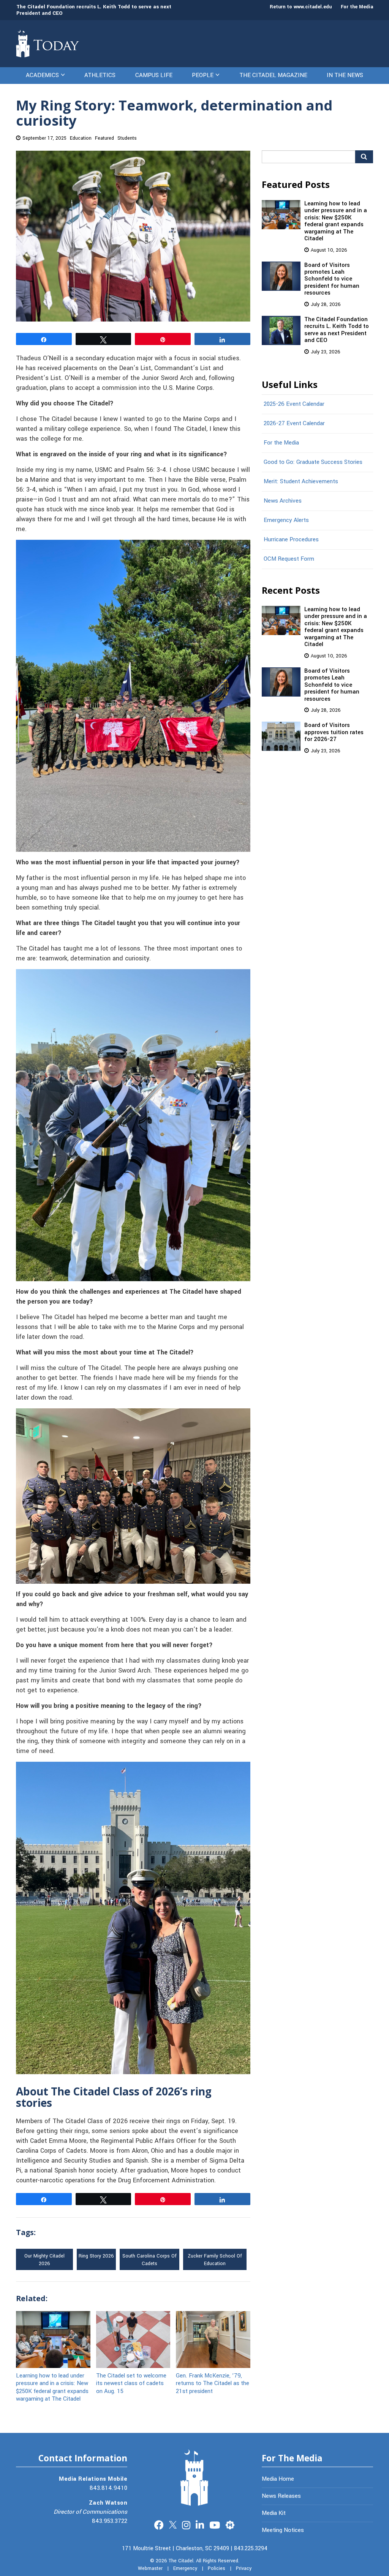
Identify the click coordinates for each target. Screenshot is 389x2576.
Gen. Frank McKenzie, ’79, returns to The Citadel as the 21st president (213, 2383)
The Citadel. (182, 2561)
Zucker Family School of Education (215, 2260)
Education (81, 138)
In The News (345, 75)
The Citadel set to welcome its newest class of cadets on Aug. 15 (131, 2383)
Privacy (244, 2568)
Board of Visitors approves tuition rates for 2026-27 (334, 732)
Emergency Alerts (286, 520)
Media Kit (274, 2513)
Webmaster (150, 2568)
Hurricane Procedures (291, 539)
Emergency (185, 2568)
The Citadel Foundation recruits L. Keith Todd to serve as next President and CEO (94, 10)
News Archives (283, 501)
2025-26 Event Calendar (294, 404)
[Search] (364, 157)
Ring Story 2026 (96, 2256)
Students (127, 138)
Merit (230, 2524)
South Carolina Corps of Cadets (149, 2260)
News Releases (281, 2496)
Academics (42, 75)
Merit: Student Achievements (301, 481)
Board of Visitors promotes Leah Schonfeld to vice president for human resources (332, 279)
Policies (217, 2568)
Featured (104, 138)
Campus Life (154, 75)
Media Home (278, 2479)
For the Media (357, 7)
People (203, 75)
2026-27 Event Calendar (294, 423)
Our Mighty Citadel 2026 (44, 2260)
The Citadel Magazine (273, 75)
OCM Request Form (289, 559)
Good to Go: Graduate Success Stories (313, 462)
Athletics (100, 75)
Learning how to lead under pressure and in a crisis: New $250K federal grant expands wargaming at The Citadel (52, 2387)
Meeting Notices (283, 2530)
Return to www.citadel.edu (301, 7)
